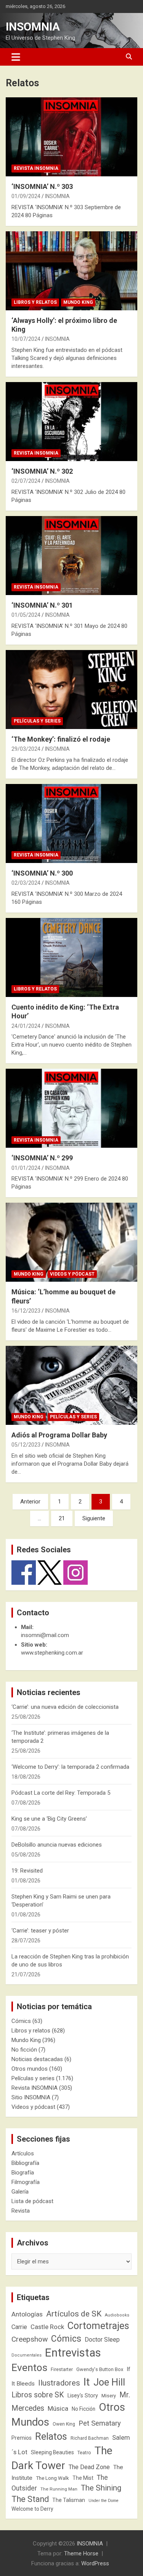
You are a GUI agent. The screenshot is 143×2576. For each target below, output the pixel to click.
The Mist (83, 2478)
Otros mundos (30, 2069)
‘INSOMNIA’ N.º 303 (42, 186)
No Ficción (84, 2409)
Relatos (51, 2436)
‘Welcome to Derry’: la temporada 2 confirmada (70, 1767)
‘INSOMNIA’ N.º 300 (42, 873)
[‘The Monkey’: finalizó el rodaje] (71, 689)
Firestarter (62, 2369)
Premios (22, 2438)
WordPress (95, 2563)
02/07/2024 (26, 481)
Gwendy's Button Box (100, 2369)
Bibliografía (25, 2163)
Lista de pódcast (32, 2201)
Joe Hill (109, 2382)
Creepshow (30, 2339)
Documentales (27, 2355)
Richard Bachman (90, 2438)
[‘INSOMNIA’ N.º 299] (71, 1108)
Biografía (23, 2173)
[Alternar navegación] (16, 57)
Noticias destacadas (37, 2059)
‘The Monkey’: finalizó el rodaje (61, 739)
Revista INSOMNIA (36, 168)
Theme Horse (81, 2553)
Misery (109, 2396)
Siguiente (94, 1518)
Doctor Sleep (102, 2340)
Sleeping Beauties (52, 2452)
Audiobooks (117, 2315)
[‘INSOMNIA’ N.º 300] (71, 823)
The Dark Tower (62, 2458)
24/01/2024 (26, 1026)
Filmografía (26, 2182)
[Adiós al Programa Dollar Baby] (71, 1385)
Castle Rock (47, 2327)
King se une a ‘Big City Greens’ (49, 1819)
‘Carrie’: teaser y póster (40, 1931)
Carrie (19, 2327)
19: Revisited (27, 1871)
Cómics (21, 2021)
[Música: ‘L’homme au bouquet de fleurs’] (71, 1242)
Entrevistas (73, 2353)
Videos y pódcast (72, 1274)
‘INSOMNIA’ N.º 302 (42, 471)
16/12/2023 (26, 1311)
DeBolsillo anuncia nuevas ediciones (57, 1845)
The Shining (101, 2488)
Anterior (30, 1502)
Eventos (29, 2368)
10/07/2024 (26, 339)
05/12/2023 (26, 1445)
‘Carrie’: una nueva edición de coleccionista (65, 1707)
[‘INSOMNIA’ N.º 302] (71, 421)
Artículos (23, 2153)
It (87, 2382)
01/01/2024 (26, 1168)
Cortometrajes (98, 2326)
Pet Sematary (100, 2423)
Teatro (84, 2453)
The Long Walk (52, 2478)
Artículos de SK (74, 2314)
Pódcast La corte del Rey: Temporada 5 (61, 1793)
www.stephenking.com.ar (52, 1653)
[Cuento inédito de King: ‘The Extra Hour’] (71, 957)
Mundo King (78, 302)
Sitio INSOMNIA (31, 2097)
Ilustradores (59, 2383)
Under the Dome (104, 2501)
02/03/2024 (26, 883)
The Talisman (69, 2500)
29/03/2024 (26, 749)
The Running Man (59, 2489)
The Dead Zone (89, 2467)
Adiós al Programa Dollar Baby (59, 1435)
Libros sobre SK (38, 2395)
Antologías (27, 2314)
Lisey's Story (83, 2395)
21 (62, 1518)
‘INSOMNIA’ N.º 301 (42, 605)
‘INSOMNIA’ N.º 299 (42, 1158)
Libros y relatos (35, 302)
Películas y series (37, 721)
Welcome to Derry (32, 2509)
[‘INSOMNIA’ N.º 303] (71, 137)
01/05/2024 (26, 615)
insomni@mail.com (45, 1635)
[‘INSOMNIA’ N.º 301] (71, 555)
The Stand (30, 2499)
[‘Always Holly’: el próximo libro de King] (71, 271)
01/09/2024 (26, 196)
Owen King (64, 2424)
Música (58, 2408)
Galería (20, 2192)
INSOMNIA (33, 27)
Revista (21, 2211)
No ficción (24, 2050)
